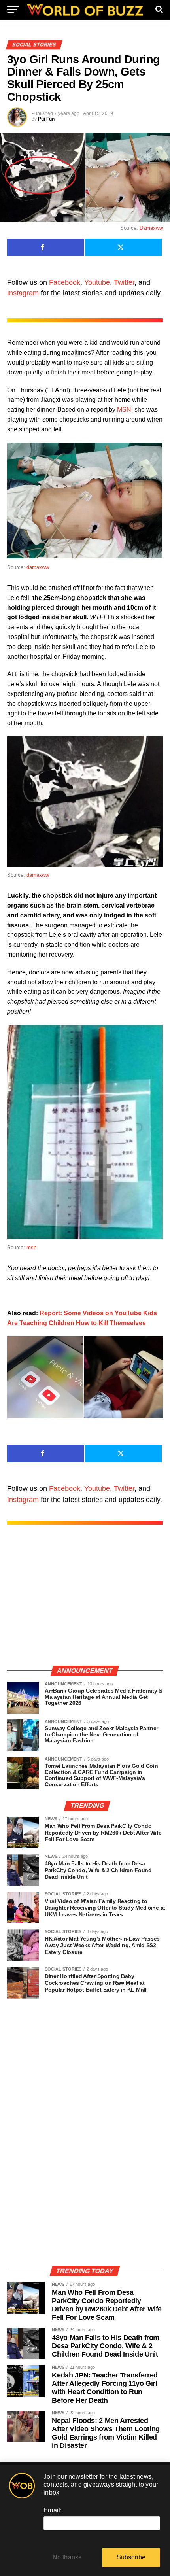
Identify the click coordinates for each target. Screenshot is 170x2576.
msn (31, 1247)
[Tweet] (123, 248)
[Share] (45, 248)
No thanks (67, 2557)
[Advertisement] (85, 1603)
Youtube (97, 282)
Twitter (124, 282)
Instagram (23, 293)
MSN (124, 409)
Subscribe (131, 2557)
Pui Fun (46, 119)
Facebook (65, 282)
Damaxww (151, 228)
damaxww (38, 567)
